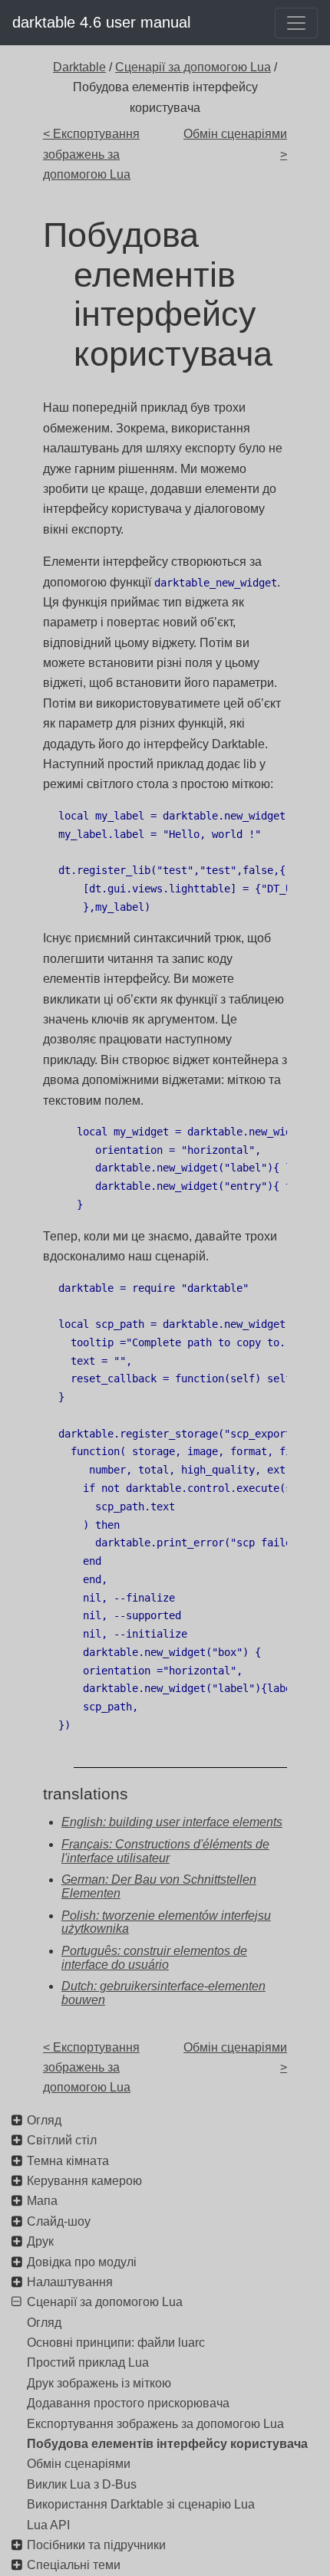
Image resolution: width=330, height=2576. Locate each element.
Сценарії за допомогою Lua (193, 67)
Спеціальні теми (74, 2565)
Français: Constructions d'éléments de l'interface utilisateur (165, 1851)
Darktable (79, 67)
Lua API (48, 2525)
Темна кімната (68, 2161)
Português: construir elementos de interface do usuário (154, 1958)
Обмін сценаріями (79, 2464)
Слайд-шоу (59, 2221)
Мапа (42, 2201)
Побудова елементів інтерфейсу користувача (167, 2444)
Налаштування (70, 2282)
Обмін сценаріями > (235, 144)
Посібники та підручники (96, 2545)
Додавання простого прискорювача (128, 2403)
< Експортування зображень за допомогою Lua (91, 154)
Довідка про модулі (82, 2262)
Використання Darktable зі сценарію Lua (141, 2504)
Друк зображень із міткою (99, 2383)
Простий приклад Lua (88, 2362)
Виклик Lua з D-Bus (82, 2484)
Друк (40, 2241)
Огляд (44, 2120)
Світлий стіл (62, 2140)
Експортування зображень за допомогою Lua (155, 2424)
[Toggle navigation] (296, 23)
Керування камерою (84, 2181)
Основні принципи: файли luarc (116, 2343)
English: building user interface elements (172, 1822)
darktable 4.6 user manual (101, 22)
